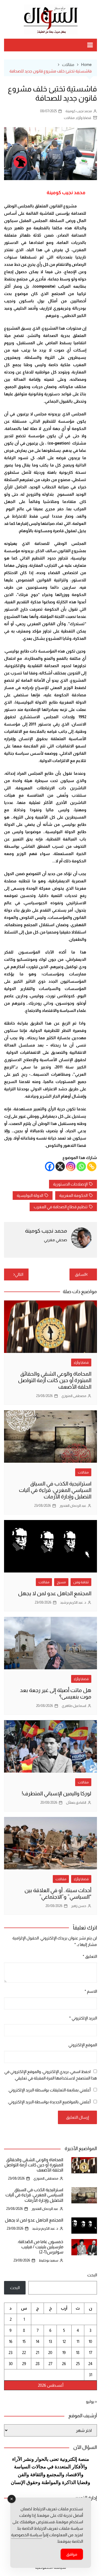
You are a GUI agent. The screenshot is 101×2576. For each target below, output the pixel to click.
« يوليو (91, 2401)
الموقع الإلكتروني (83, 2045)
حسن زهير (79, 1906)
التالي (19, 1274)
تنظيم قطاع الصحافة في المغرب (61, 1207)
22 (24, 2352)
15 (24, 2341)
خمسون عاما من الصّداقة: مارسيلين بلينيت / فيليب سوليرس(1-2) (40, 2247)
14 (38, 2341)
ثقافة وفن (81, 1582)
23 (11, 2352)
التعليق (90, 1956)
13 (50, 2341)
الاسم (91, 1991)
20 (50, 2352)
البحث (92, 2275)
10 (90, 2341)
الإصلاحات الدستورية (70, 1184)
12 (64, 2341)
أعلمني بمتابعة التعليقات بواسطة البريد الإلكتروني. (49, 2090)
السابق (81, 1274)
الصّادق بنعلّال (76, 1802)
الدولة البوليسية (30, 1195)
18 (78, 2352)
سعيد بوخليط (48, 2260)
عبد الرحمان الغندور (73, 1506)
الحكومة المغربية (73, 1195)
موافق (72, 2554)
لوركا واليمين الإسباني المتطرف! (57, 1793)
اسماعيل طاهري (74, 1706)
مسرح (61, 1582)
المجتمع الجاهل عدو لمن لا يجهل (55, 1593)
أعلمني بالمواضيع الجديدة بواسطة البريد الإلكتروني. (49, 2102)
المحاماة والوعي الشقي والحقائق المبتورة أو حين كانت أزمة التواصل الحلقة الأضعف (55, 1380)
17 (90, 2352)
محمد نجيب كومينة (79, 111)
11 (78, 2341)
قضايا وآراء (84, 118)
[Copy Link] (92, 1166)
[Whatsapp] (81, 1166)
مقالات (69, 118)
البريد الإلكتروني (83, 2018)
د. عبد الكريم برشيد (73, 1602)
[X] (60, 1166)
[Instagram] (71, 1166)
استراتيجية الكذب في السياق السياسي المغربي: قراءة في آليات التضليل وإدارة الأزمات (55, 1490)
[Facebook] (50, 1166)
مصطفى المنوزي (74, 1396)
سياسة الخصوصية (27, 2535)
